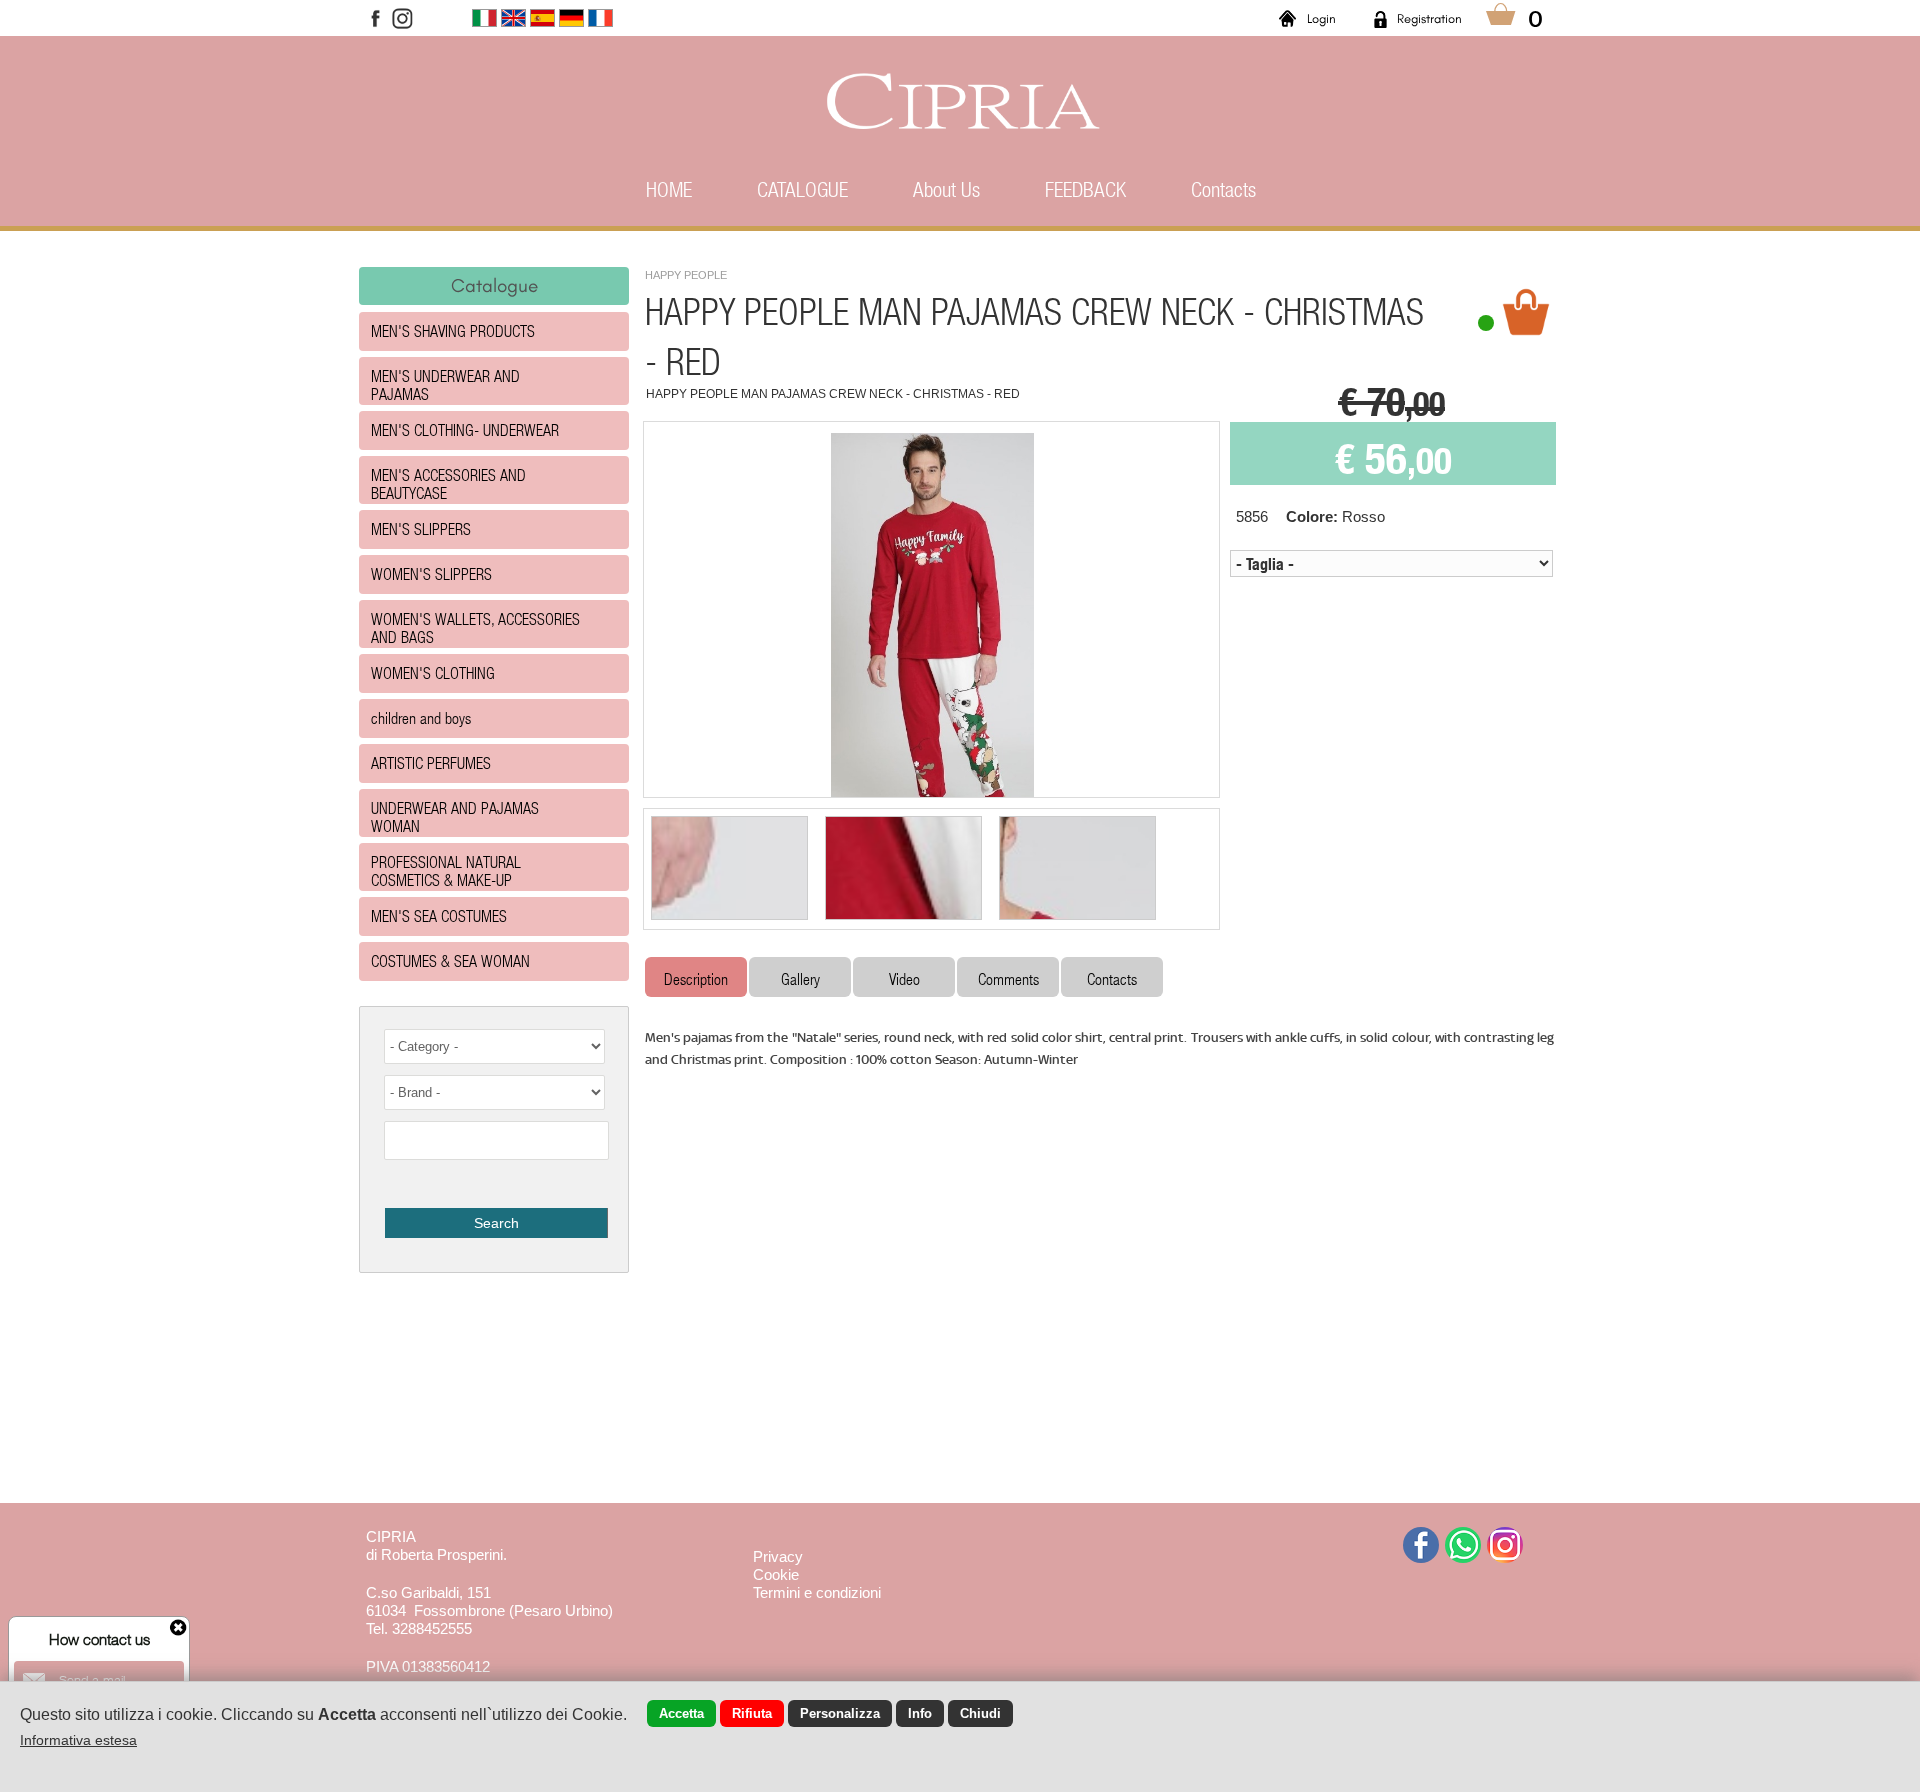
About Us (946, 189)
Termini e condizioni (817, 1592)
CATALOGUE (802, 189)
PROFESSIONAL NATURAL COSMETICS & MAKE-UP (446, 870)
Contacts (1223, 189)
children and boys (421, 717)
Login (1321, 18)
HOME (669, 189)
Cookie (776, 1574)
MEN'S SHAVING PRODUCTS (453, 330)
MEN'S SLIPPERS (421, 528)
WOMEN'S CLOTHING (433, 672)
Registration (1429, 18)
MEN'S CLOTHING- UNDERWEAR (465, 429)
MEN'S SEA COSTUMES (439, 915)
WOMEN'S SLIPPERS (431, 573)
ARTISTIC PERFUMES (431, 762)
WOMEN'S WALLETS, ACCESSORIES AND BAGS (475, 627)
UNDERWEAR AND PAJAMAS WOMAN (455, 816)
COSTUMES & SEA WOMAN (450, 960)
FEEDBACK (1085, 189)
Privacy (778, 1556)
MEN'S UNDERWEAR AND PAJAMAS (445, 384)
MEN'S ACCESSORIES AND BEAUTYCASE (448, 483)
